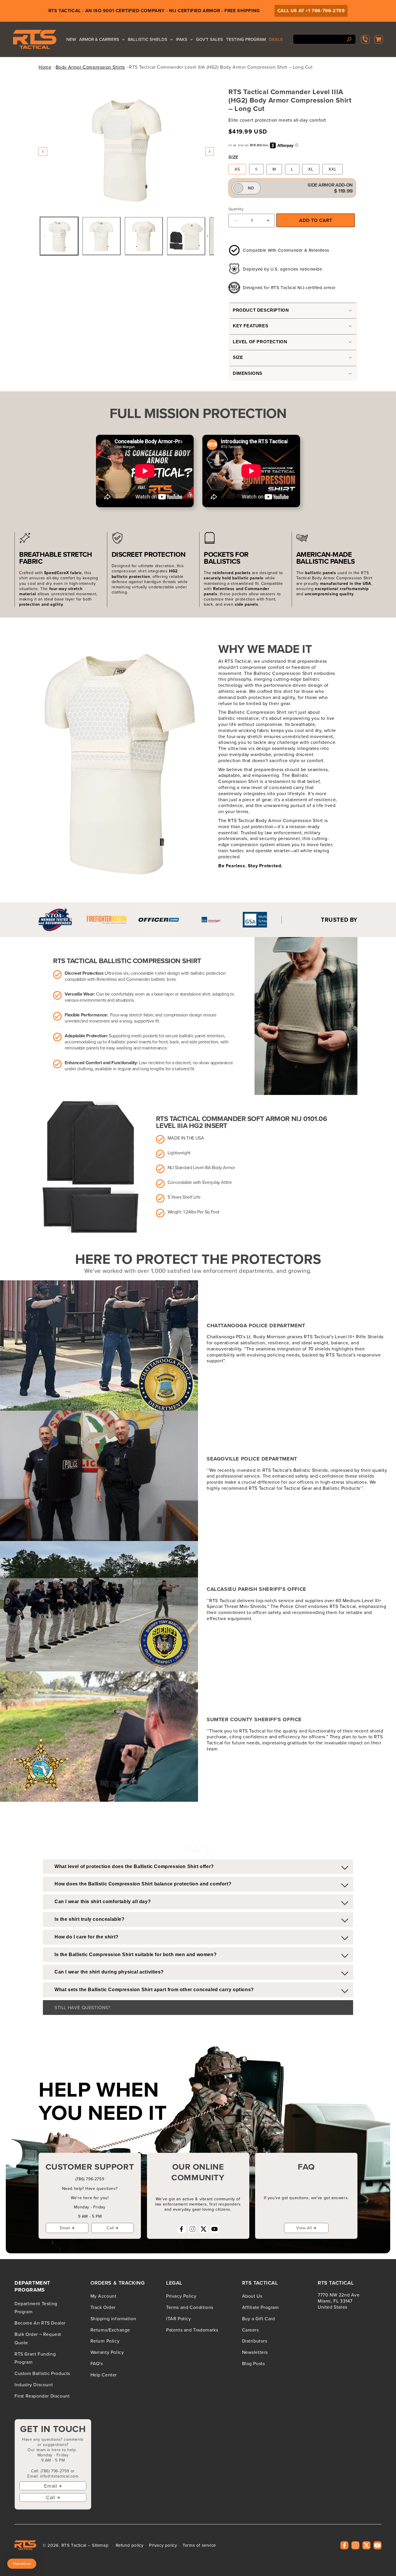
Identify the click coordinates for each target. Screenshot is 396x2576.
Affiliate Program (260, 2307)
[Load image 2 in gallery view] (101, 236)
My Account (103, 2296)
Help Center (104, 2375)
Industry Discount (34, 2385)
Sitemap (100, 2545)
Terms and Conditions (190, 2307)
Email (65, 2228)
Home (45, 67)
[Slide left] (43, 151)
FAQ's (97, 2363)
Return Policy (105, 2341)
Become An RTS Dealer (40, 2323)
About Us (252, 2296)
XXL (333, 169)
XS (237, 169)
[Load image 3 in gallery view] (144, 236)
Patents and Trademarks (192, 2330)
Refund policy (130, 2545)
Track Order (103, 2307)
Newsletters (255, 2352)
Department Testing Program (36, 2308)
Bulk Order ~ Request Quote (38, 2338)
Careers (250, 2330)
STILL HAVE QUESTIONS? (82, 2007)
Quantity (236, 209)
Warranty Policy (107, 2352)
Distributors (255, 2341)
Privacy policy (163, 2545)
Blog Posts (254, 2363)
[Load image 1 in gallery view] (59, 236)
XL (311, 169)
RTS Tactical (74, 2545)
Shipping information (113, 2318)
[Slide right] (210, 151)
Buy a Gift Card (259, 2318)
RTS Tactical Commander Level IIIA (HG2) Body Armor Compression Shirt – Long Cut (221, 67)
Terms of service (199, 2545)
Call (110, 2228)
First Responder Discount (42, 2396)
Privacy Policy (181, 2296)
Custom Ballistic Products (42, 2373)
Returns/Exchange (110, 2330)
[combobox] (324, 39)
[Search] (349, 39)
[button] (379, 39)
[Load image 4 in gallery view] (186, 236)
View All (304, 2228)
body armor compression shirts (90, 67)
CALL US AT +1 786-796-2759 (311, 11)
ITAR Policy (179, 2318)
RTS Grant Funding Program (35, 2358)
